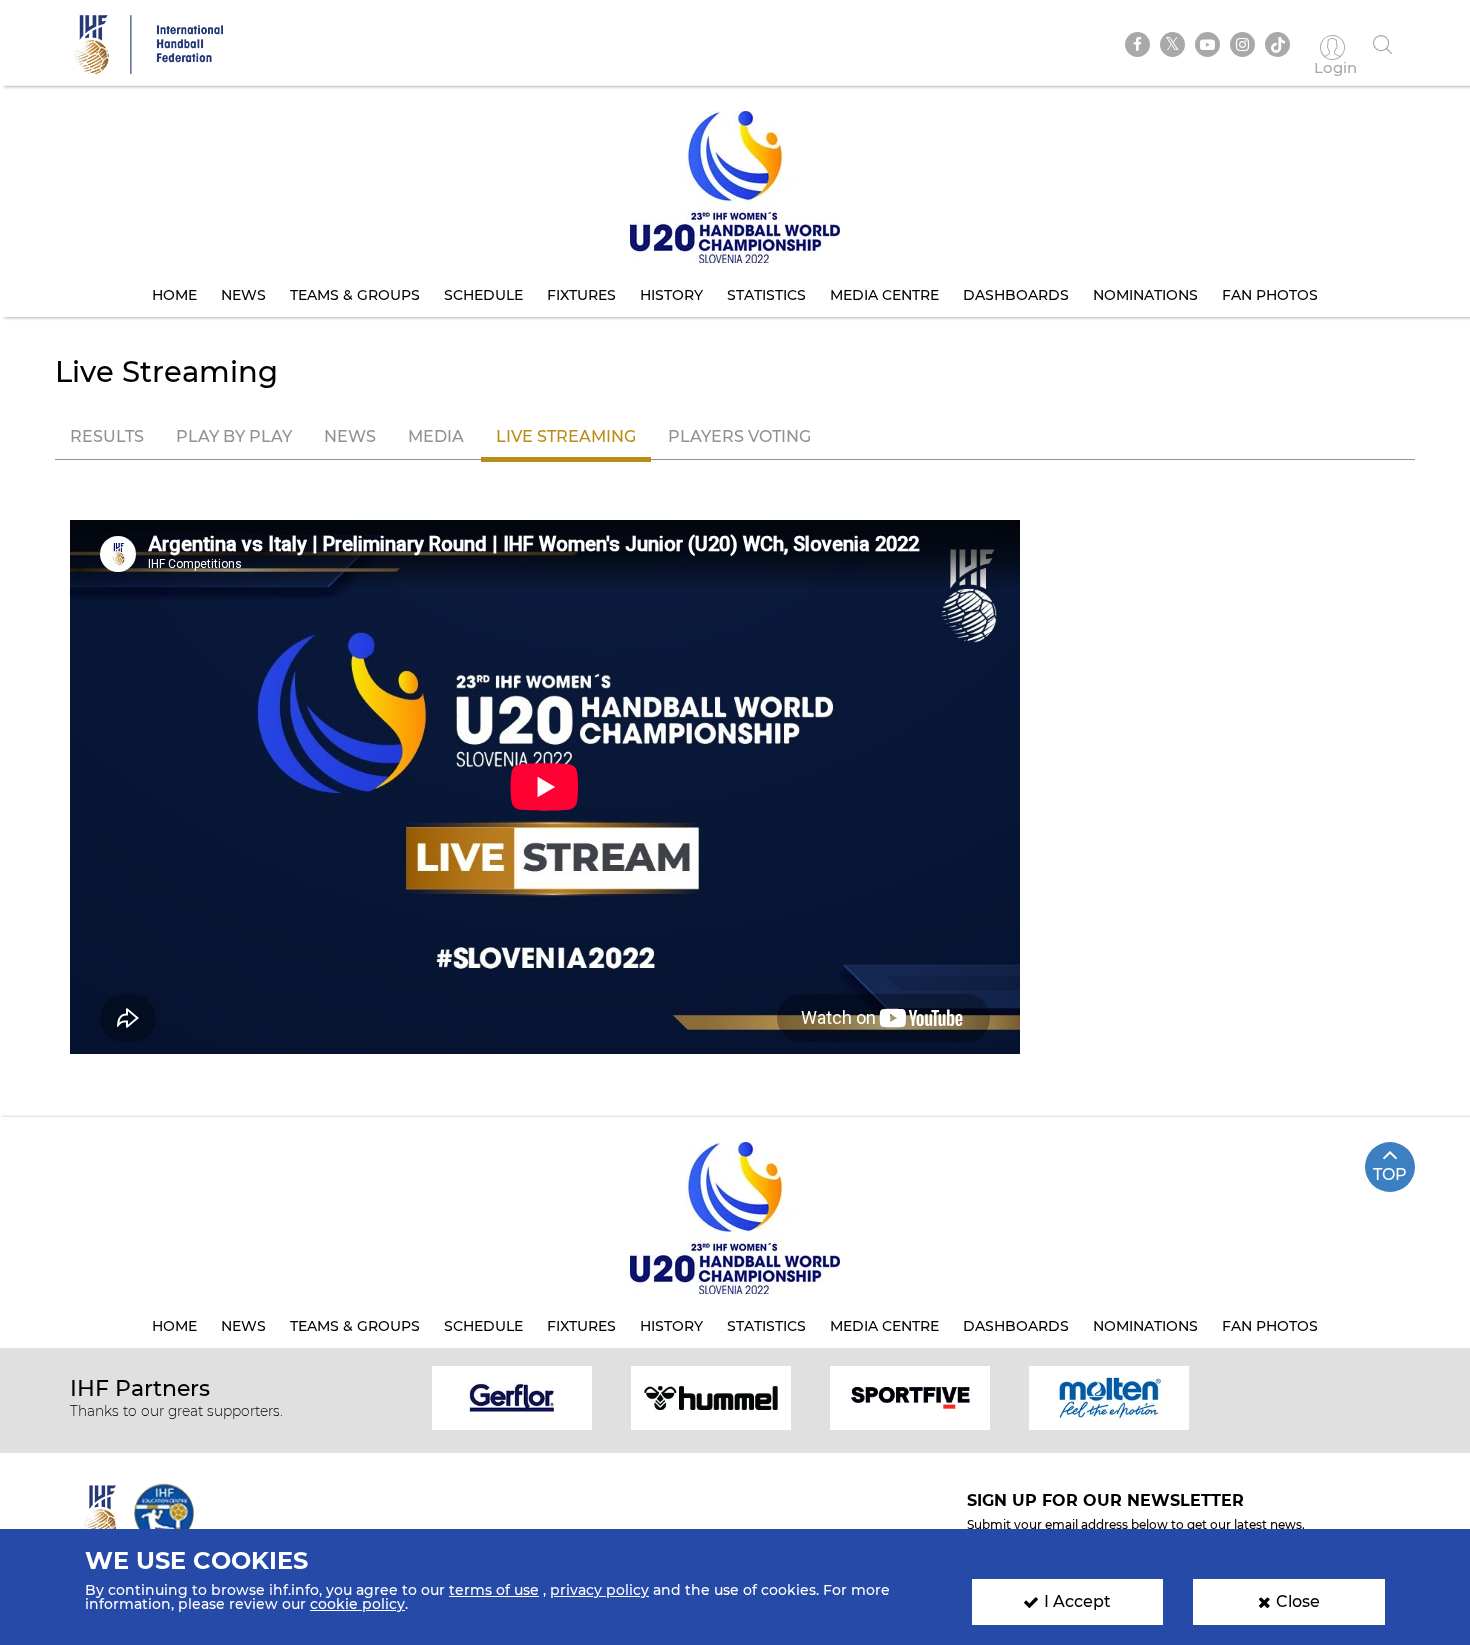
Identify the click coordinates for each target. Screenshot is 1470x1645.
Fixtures (581, 295)
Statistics (766, 295)
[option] (512, 1396)
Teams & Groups (355, 295)
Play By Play (234, 436)
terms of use (494, 1590)
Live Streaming (566, 436)
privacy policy (599, 1590)
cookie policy (357, 1604)
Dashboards (1016, 295)
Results (107, 436)
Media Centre (884, 295)
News (243, 295)
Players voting (739, 436)
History (671, 295)
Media (436, 436)
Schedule (483, 295)
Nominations (1145, 295)
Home (174, 295)
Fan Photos (1270, 295)
